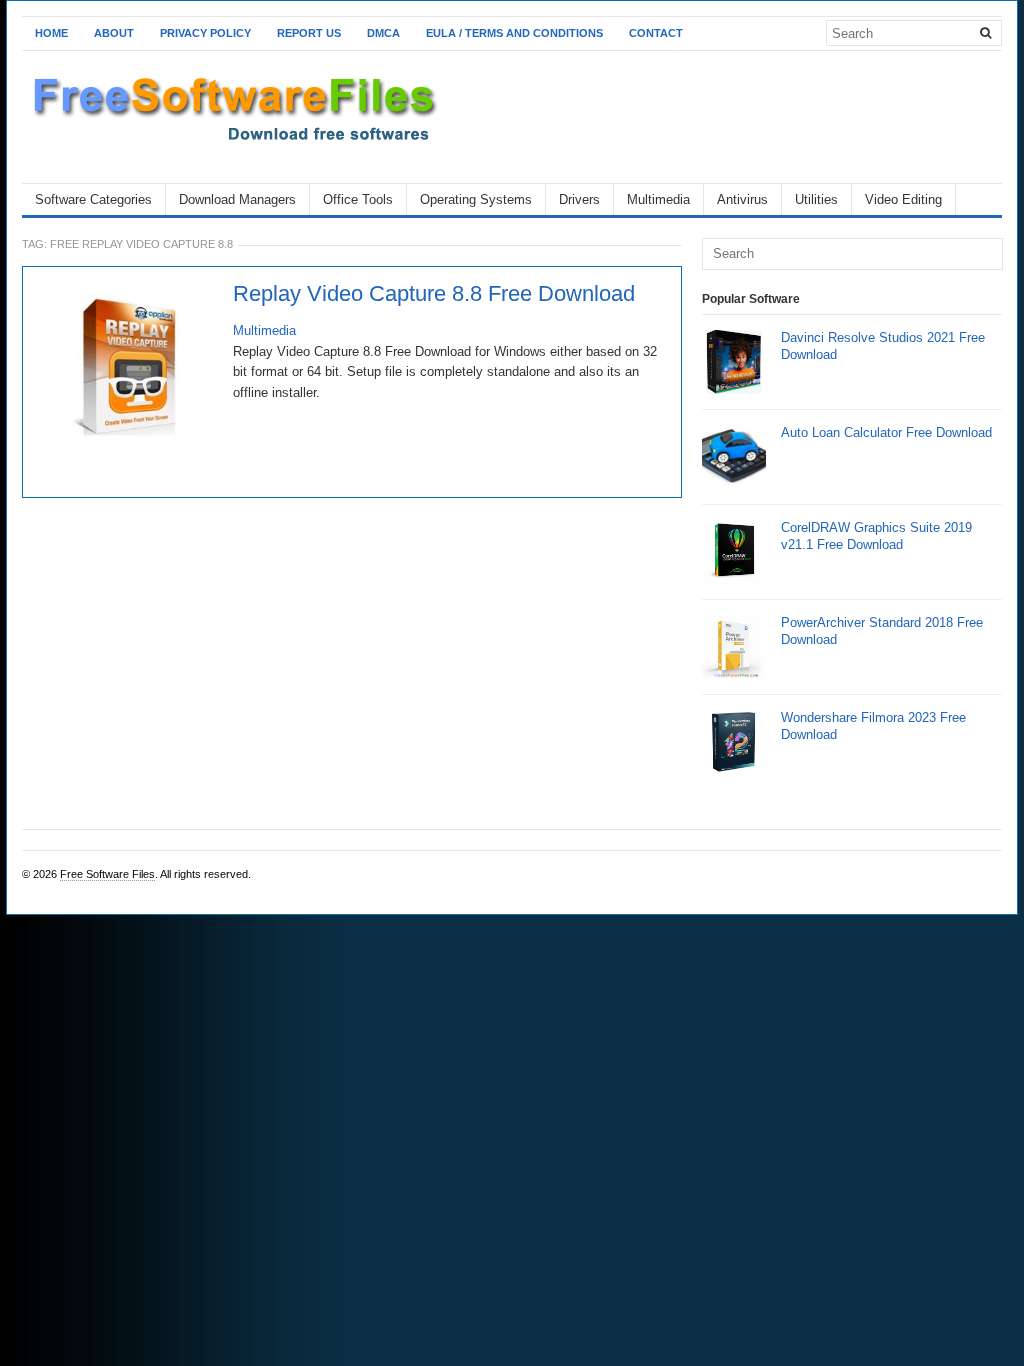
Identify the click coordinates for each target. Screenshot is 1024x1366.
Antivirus (742, 199)
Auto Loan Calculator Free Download (886, 432)
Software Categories (93, 199)
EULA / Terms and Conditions (514, 33)
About (114, 33)
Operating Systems (476, 199)
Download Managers (237, 199)
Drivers (579, 199)
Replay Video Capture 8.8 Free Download (434, 294)
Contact (656, 33)
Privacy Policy (205, 33)
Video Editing (903, 199)
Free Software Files (107, 874)
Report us (309, 33)
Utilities (816, 199)
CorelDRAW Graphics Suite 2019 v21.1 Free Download (876, 536)
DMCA (383, 33)
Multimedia (658, 199)
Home (51, 33)
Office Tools (358, 199)
